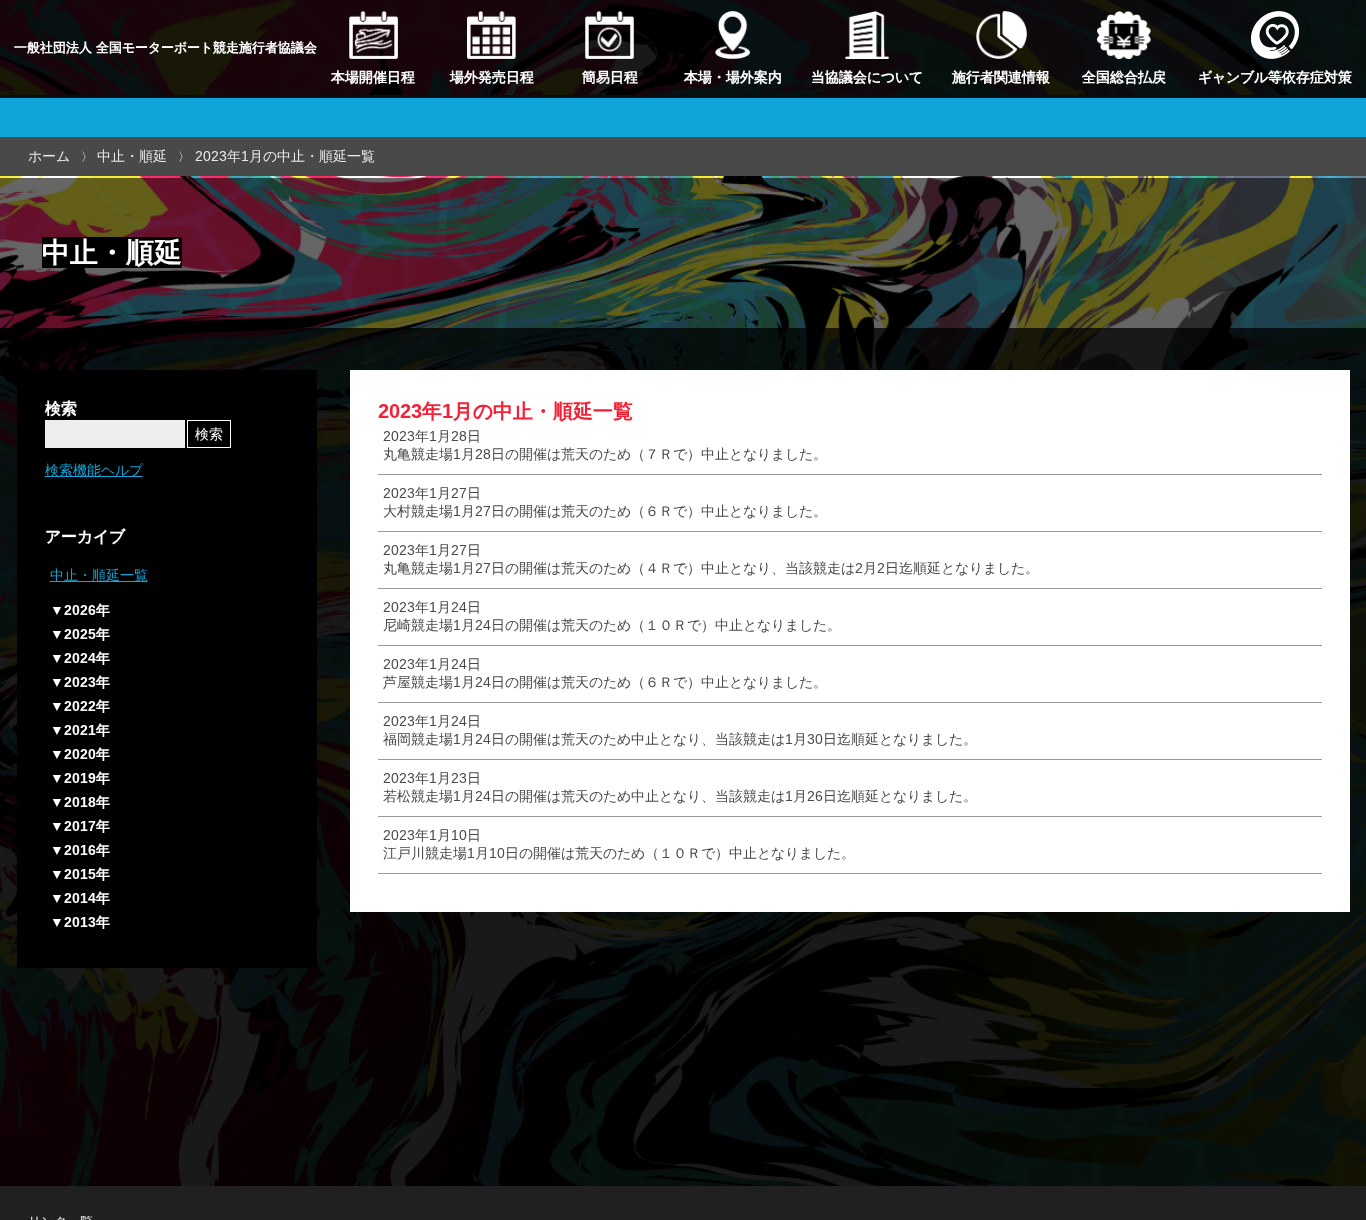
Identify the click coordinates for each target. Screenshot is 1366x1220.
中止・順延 (132, 156)
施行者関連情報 (1001, 77)
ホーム (49, 156)
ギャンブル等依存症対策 (1275, 77)
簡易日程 (610, 77)
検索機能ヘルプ (94, 470)
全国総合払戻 (1124, 77)
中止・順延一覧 (99, 575)
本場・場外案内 (733, 77)
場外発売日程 (492, 77)
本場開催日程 (373, 77)
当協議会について (867, 77)
